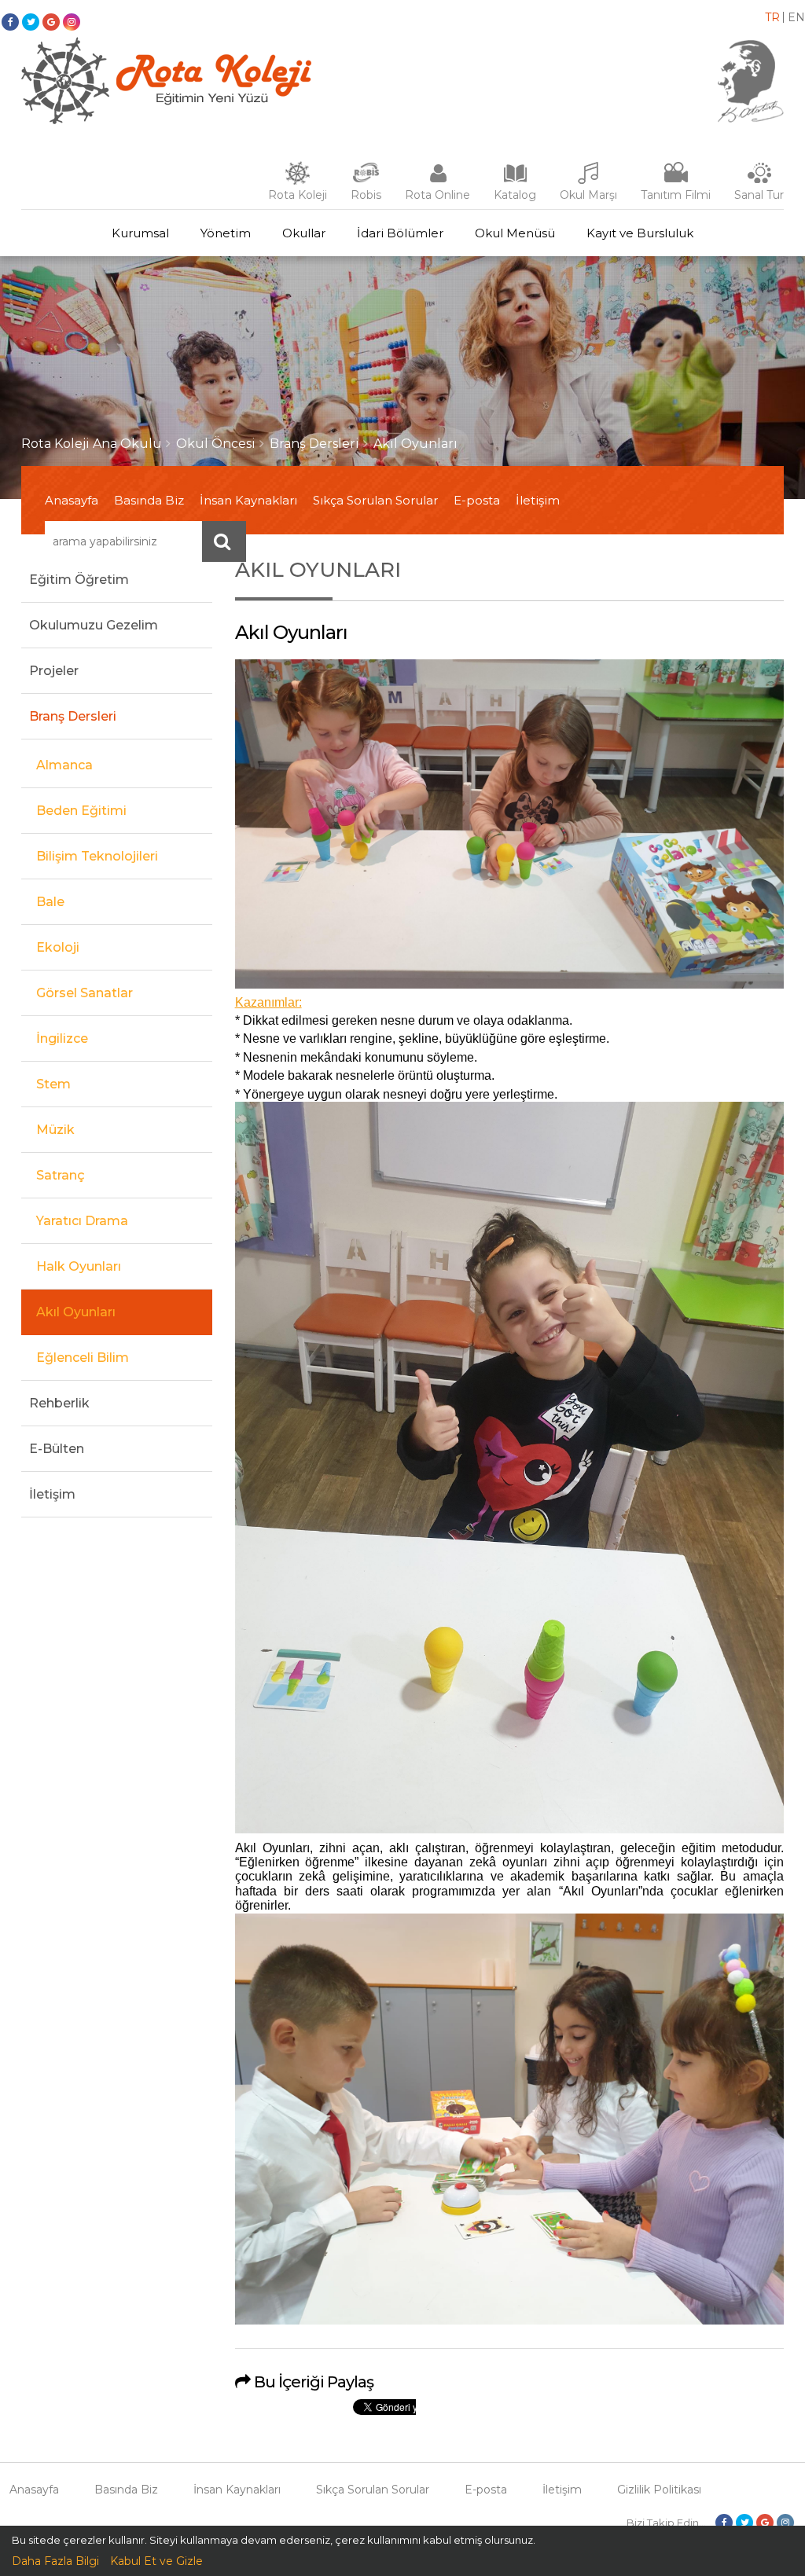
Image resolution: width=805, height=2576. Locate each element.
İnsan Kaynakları (248, 500)
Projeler (54, 671)
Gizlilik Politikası (659, 2490)
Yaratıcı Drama (82, 1221)
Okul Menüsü (515, 233)
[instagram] (72, 22)
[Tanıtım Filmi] (676, 181)
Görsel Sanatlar (85, 993)
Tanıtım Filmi (676, 195)
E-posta (477, 500)
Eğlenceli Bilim (83, 1358)
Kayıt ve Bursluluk (640, 233)
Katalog (515, 195)
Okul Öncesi (216, 444)
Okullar (304, 233)
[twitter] (31, 22)
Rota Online (437, 195)
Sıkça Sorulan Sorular (375, 500)
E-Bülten (57, 1449)
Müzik (55, 1130)
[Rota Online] (438, 181)
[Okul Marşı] (589, 181)
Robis (366, 195)
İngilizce (62, 1038)
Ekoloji (58, 947)
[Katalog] (515, 181)
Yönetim (226, 233)
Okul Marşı (588, 195)
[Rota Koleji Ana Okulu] (166, 120)
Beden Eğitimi (81, 811)
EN (796, 17)
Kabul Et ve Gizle (156, 2561)
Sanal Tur (759, 195)
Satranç (61, 1175)
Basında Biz (149, 500)
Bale (50, 902)
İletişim (538, 500)
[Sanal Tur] (759, 181)
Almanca (64, 765)
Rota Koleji (298, 195)
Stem (53, 1084)
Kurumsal (140, 233)
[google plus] (51, 22)
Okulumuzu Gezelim (94, 625)
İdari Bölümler (400, 233)
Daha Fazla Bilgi (55, 2561)
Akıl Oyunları (415, 444)
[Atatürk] (751, 119)
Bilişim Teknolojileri (97, 856)
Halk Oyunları (79, 1266)
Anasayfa (72, 500)
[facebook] (10, 22)
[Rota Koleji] (298, 181)
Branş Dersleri (314, 444)
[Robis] (366, 179)
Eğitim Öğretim (79, 580)
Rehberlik (59, 1403)
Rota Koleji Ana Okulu (92, 444)
